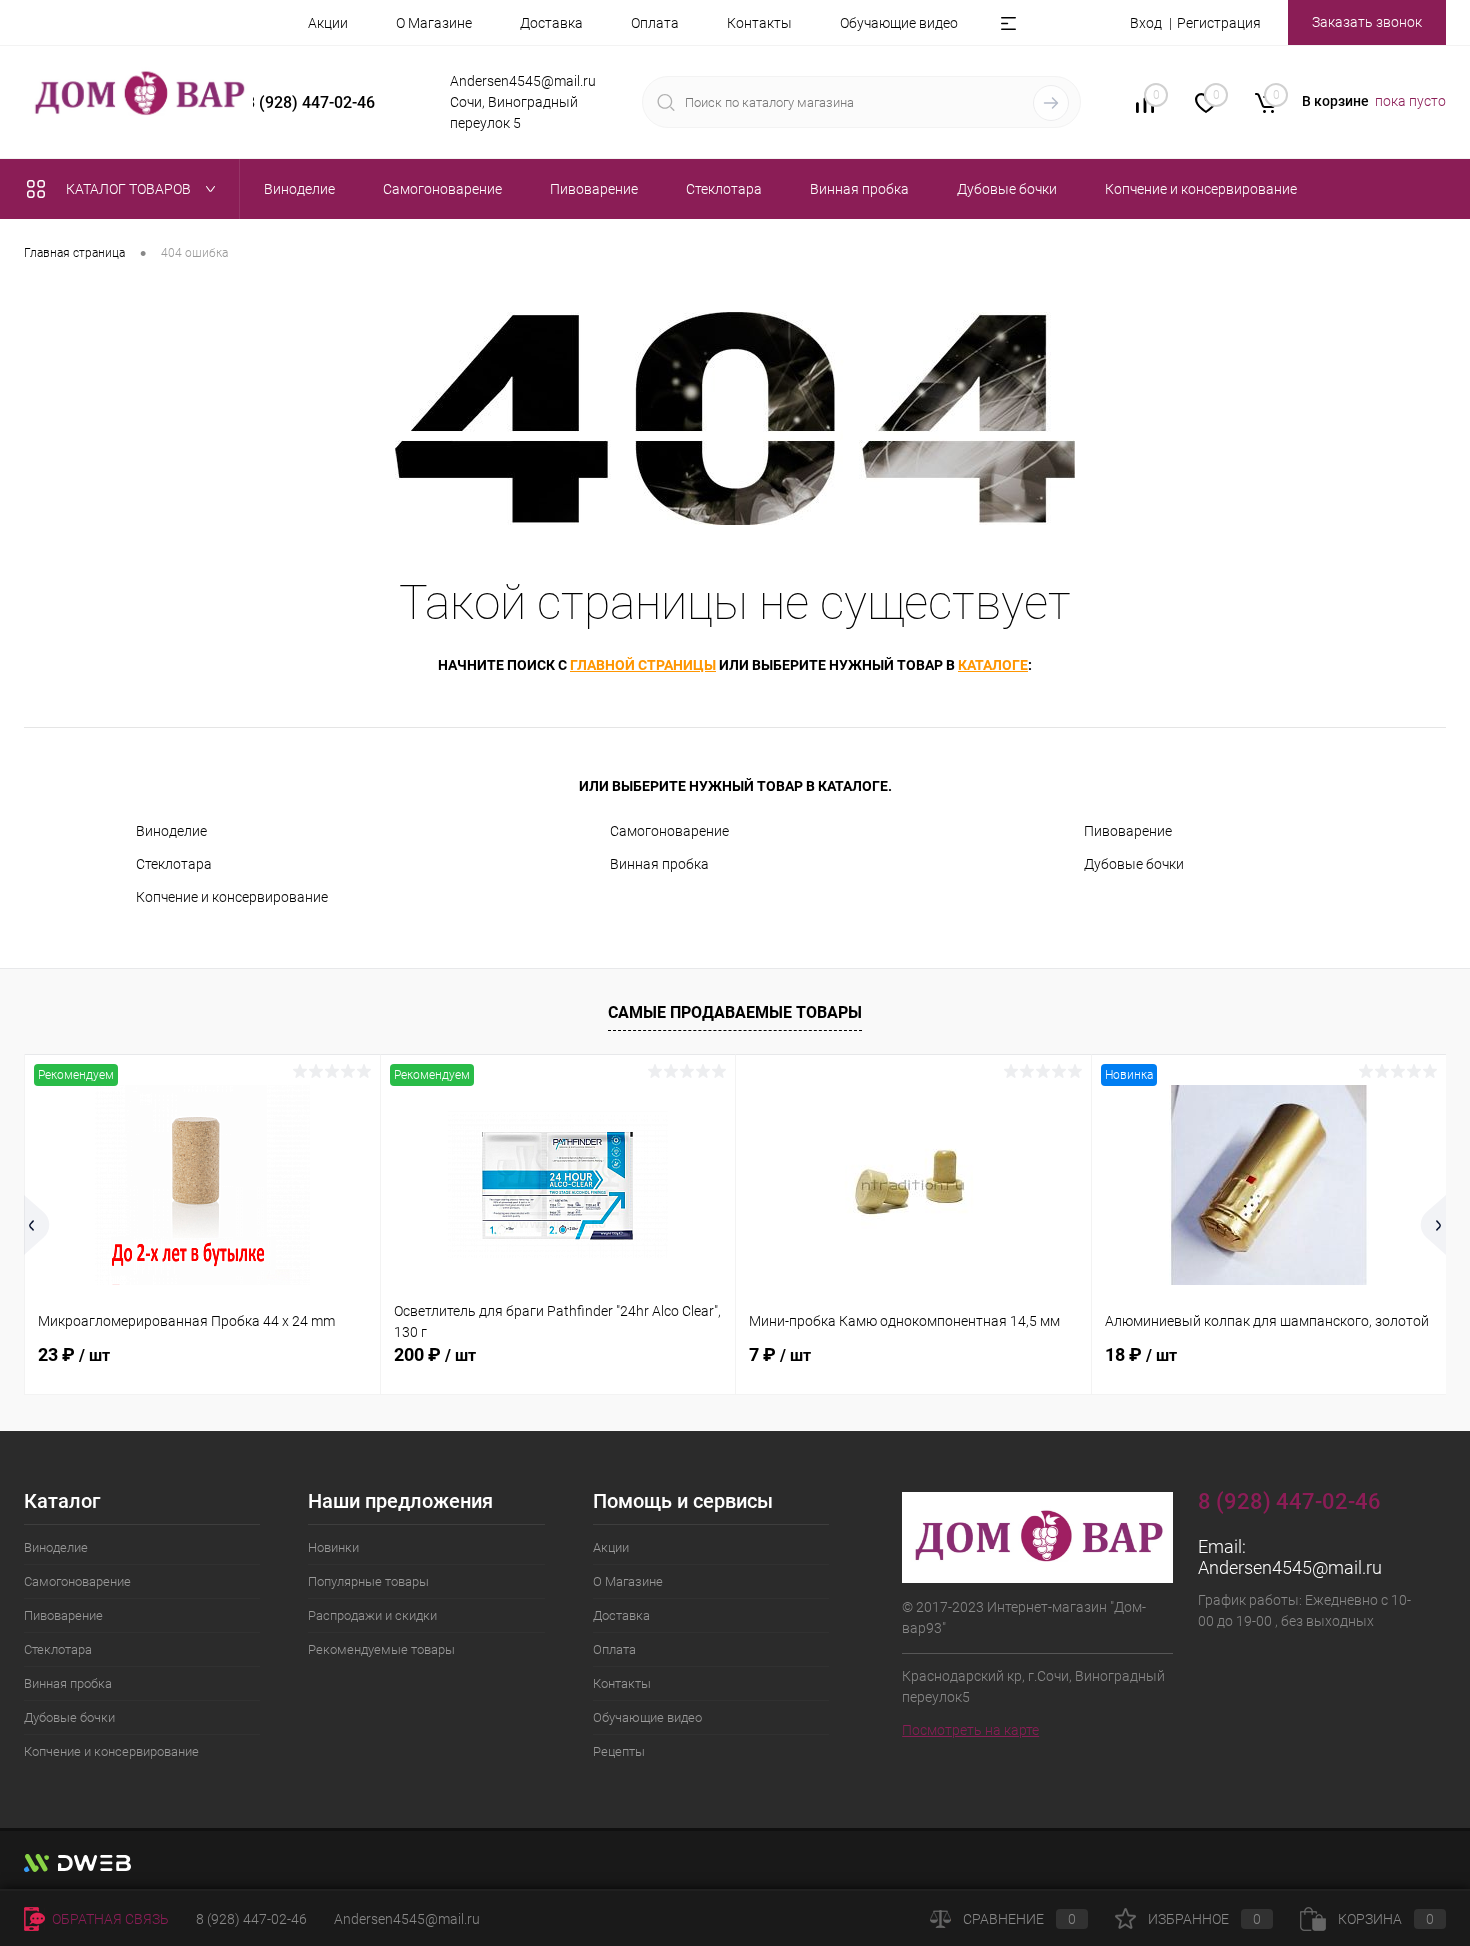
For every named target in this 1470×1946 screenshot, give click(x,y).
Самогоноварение (669, 831)
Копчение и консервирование (232, 897)
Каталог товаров (130, 189)
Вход (1146, 23)
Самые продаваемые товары (735, 1012)
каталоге (993, 665)
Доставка (551, 23)
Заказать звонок (1367, 22)
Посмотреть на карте (970, 1730)
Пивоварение (1128, 831)
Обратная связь (109, 1919)
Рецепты (619, 1751)
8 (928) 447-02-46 (251, 1919)
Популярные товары (368, 1581)
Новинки (333, 1547)
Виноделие (171, 831)
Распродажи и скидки (372, 1615)
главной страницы (643, 665)
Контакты (759, 23)
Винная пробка (659, 864)
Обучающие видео (899, 23)
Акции (328, 23)
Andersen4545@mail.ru (1290, 1567)
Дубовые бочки (1134, 864)
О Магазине (434, 23)
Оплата (655, 23)
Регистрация (1219, 23)
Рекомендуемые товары (381, 1649)
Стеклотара (174, 864)
